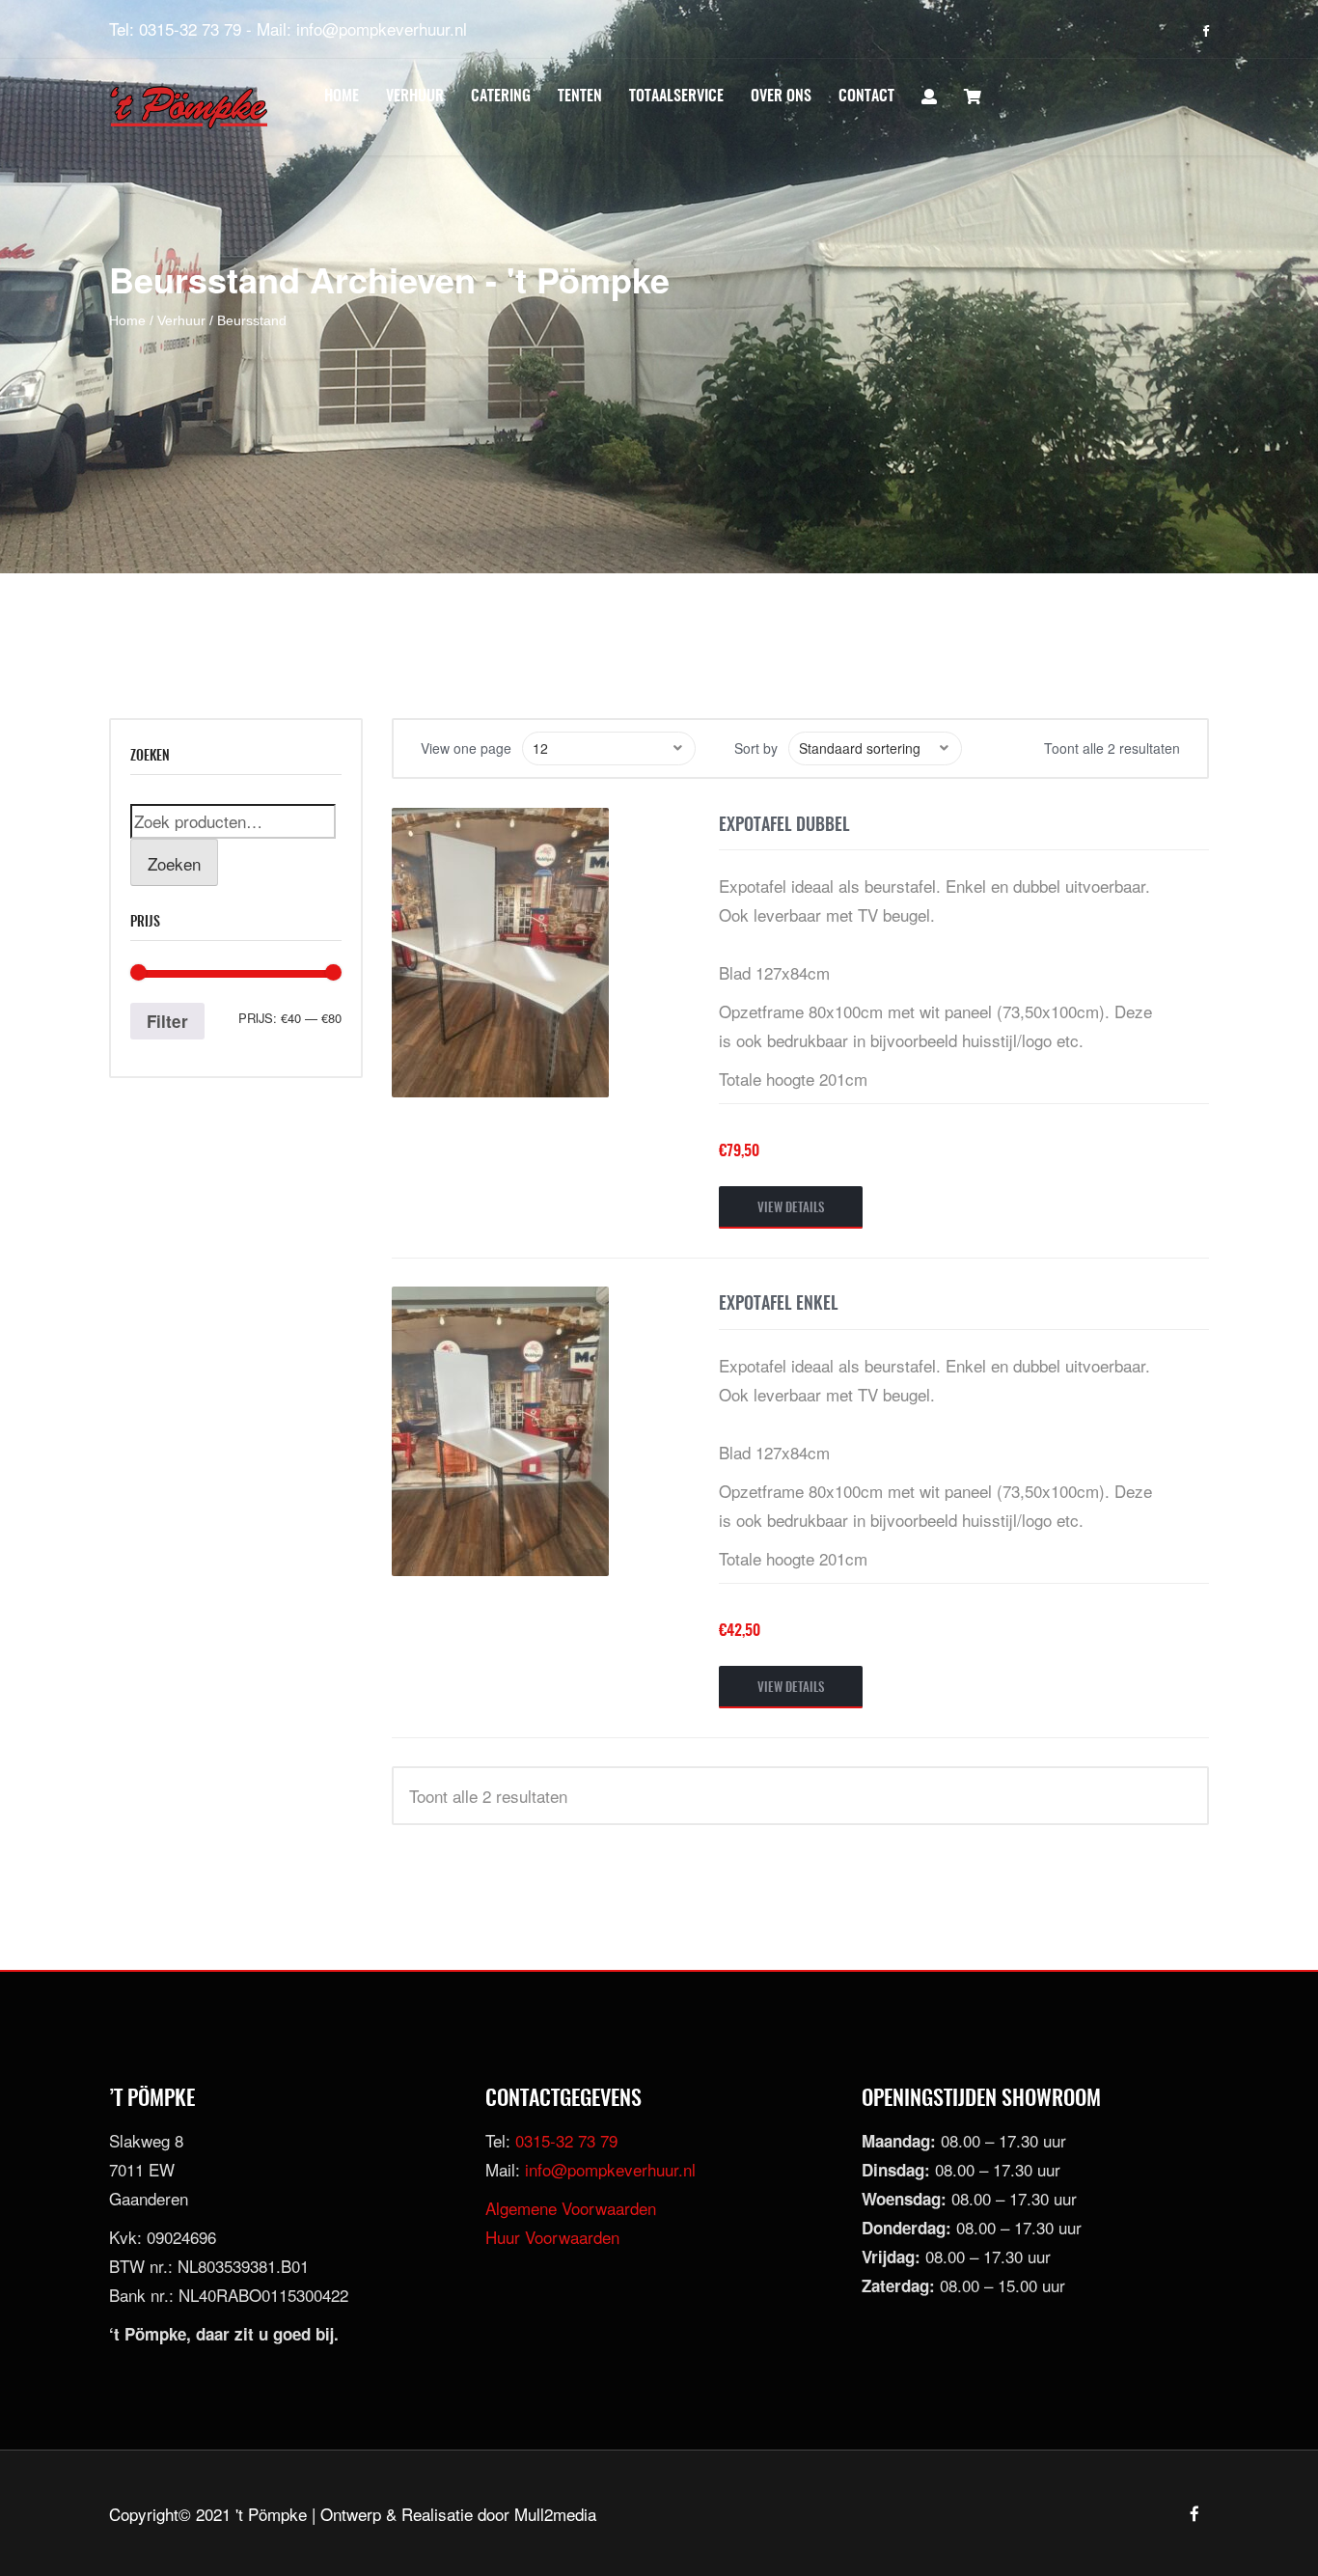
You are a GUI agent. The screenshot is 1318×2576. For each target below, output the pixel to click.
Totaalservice (676, 97)
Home (342, 97)
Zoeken (174, 863)
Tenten (580, 97)
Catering (501, 97)
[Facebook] (1206, 30)
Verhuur (415, 97)
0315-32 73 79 (190, 28)
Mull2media (555, 2514)
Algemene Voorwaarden (571, 2208)
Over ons (781, 97)
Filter (167, 1021)
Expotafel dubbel (784, 826)
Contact (866, 97)
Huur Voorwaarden (552, 2237)
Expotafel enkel (779, 1305)
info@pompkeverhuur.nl (382, 28)
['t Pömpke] (189, 108)
